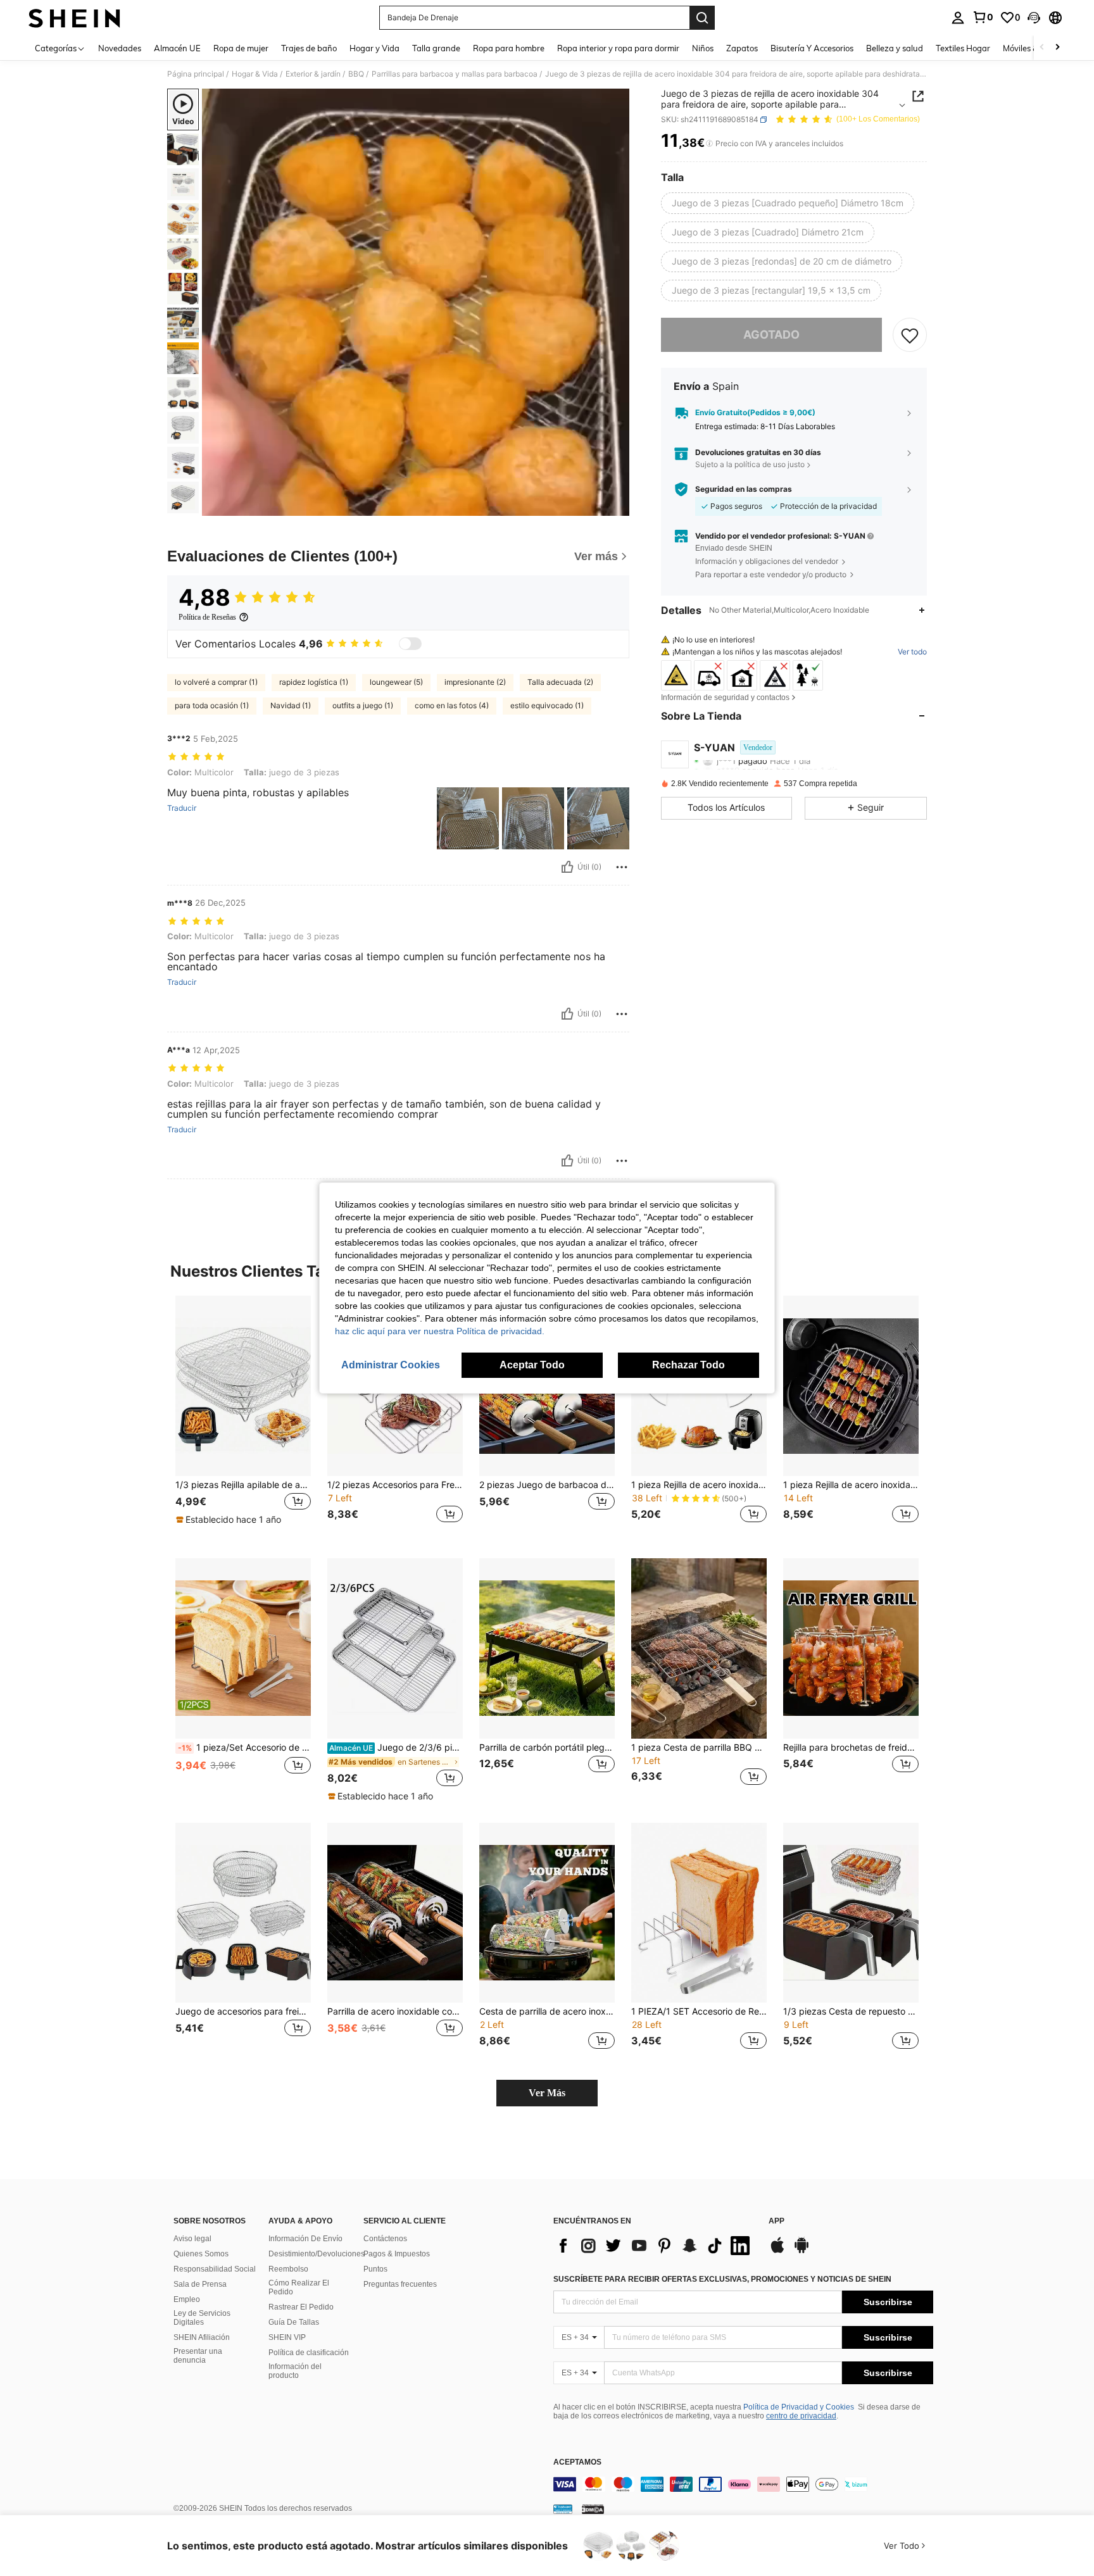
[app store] (777, 2251)
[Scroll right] (1057, 48)
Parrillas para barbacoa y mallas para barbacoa (455, 74)
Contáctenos (385, 2239)
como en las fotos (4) (452, 705)
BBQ (356, 74)
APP (776, 2221)
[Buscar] (702, 18)
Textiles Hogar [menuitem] (963, 48)
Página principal (196, 74)
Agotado (771, 335)
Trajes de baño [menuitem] (309, 48)
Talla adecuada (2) (560, 682)
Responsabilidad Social (215, 2269)
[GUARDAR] (910, 335)
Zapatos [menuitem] (742, 48)
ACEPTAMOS (577, 2462)
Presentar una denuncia (198, 2356)
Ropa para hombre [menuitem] (509, 48)
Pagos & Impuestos (397, 2254)
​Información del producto (295, 2371)
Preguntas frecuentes (400, 2284)
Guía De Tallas (294, 2322)
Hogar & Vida (255, 74)
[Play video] (416, 303)
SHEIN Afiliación (202, 2337)
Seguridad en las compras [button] (744, 489)
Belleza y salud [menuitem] (895, 48)
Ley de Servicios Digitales (202, 2318)
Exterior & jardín (313, 74)
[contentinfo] (743, 2484)
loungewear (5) (396, 682)
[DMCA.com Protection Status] (593, 2509)
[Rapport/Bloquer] (622, 867)
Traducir (182, 808)
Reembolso (288, 2269)
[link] (983, 17)
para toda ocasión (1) (212, 705)
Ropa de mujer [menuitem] (241, 48)
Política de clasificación (309, 2353)
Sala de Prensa (200, 2284)
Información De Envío (305, 2239)
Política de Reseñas (207, 617)
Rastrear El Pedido (301, 2307)
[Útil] (567, 867)
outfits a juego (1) (363, 705)
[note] (230, 1520)
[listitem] (243, 1417)
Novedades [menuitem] (120, 48)
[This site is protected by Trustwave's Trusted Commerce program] (563, 2509)
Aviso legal (192, 2239)
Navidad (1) (291, 705)
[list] (655, 2246)
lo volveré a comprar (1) (216, 682)
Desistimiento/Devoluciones (317, 2254)
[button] (1034, 18)
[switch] (410, 644)
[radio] (788, 203)
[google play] (802, 2251)
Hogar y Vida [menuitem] (374, 48)
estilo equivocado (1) (547, 705)
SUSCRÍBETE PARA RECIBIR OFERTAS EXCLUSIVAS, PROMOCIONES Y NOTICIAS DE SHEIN (722, 2279)
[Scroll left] (1042, 48)
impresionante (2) (475, 682)
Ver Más (547, 2093)
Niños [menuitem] (703, 48)
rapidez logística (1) (314, 682)
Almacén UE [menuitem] (177, 48)
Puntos (375, 2269)
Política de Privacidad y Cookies (799, 2407)
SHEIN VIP (287, 2337)
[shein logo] (74, 18)
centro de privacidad (801, 2416)
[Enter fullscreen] (616, 506)
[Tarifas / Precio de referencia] (709, 144)
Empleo (187, 2299)
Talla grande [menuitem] (436, 48)
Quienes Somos (201, 2254)
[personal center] (958, 18)
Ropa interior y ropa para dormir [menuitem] (618, 48)
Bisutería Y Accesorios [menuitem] (812, 48)
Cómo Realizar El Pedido (299, 2287)
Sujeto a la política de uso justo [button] (750, 465)
